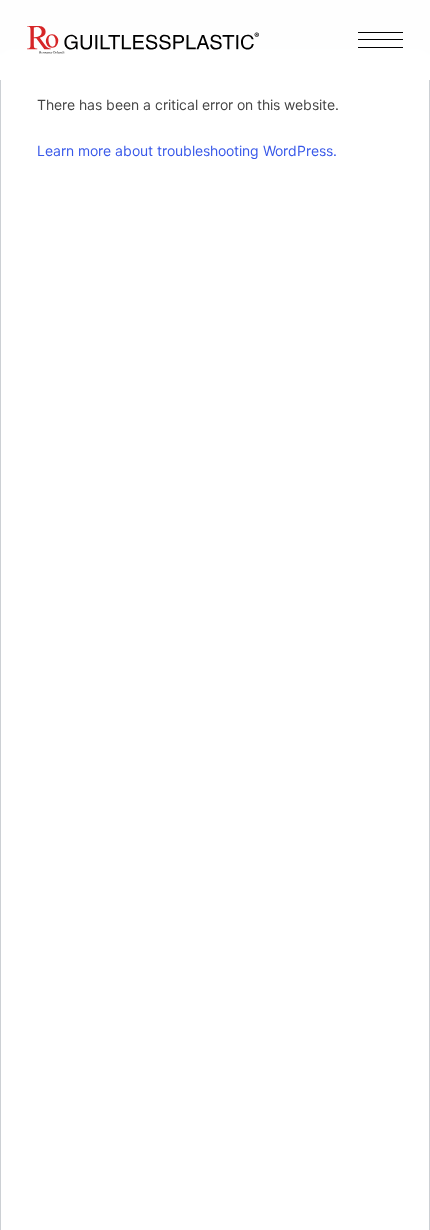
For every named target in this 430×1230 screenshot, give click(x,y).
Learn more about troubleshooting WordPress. (187, 150)
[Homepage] (143, 40)
